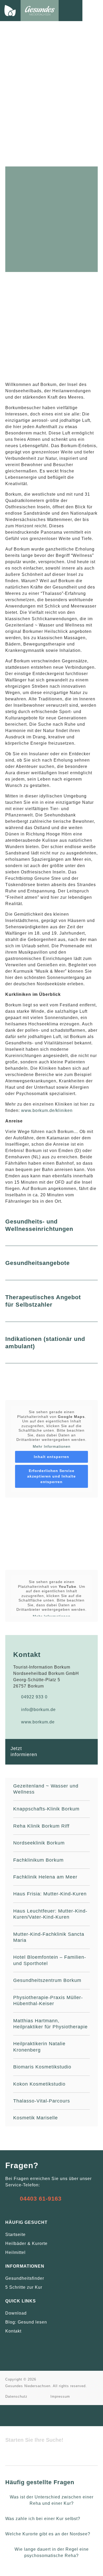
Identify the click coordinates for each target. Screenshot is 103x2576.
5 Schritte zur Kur (24, 2287)
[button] (93, 10)
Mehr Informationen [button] (52, 1446)
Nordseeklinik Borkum (39, 1843)
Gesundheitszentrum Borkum (47, 1980)
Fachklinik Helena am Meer (45, 1877)
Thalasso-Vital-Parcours (42, 2101)
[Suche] (12, 2457)
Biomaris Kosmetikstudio (42, 2067)
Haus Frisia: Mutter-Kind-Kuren (50, 1894)
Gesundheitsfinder (25, 2278)
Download (16, 2313)
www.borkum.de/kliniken (47, 1110)
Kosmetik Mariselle (36, 2118)
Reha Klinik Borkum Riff (41, 1826)
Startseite (15, 2235)
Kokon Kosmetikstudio (39, 2084)
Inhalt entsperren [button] (51, 1457)
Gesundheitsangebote (38, 1263)
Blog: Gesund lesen (26, 2322)
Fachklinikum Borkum (38, 1860)
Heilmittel (15, 2252)
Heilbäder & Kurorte (26, 2243)
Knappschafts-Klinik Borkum (46, 1809)
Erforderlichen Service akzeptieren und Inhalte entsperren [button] (51, 1476)
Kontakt (13, 2331)
